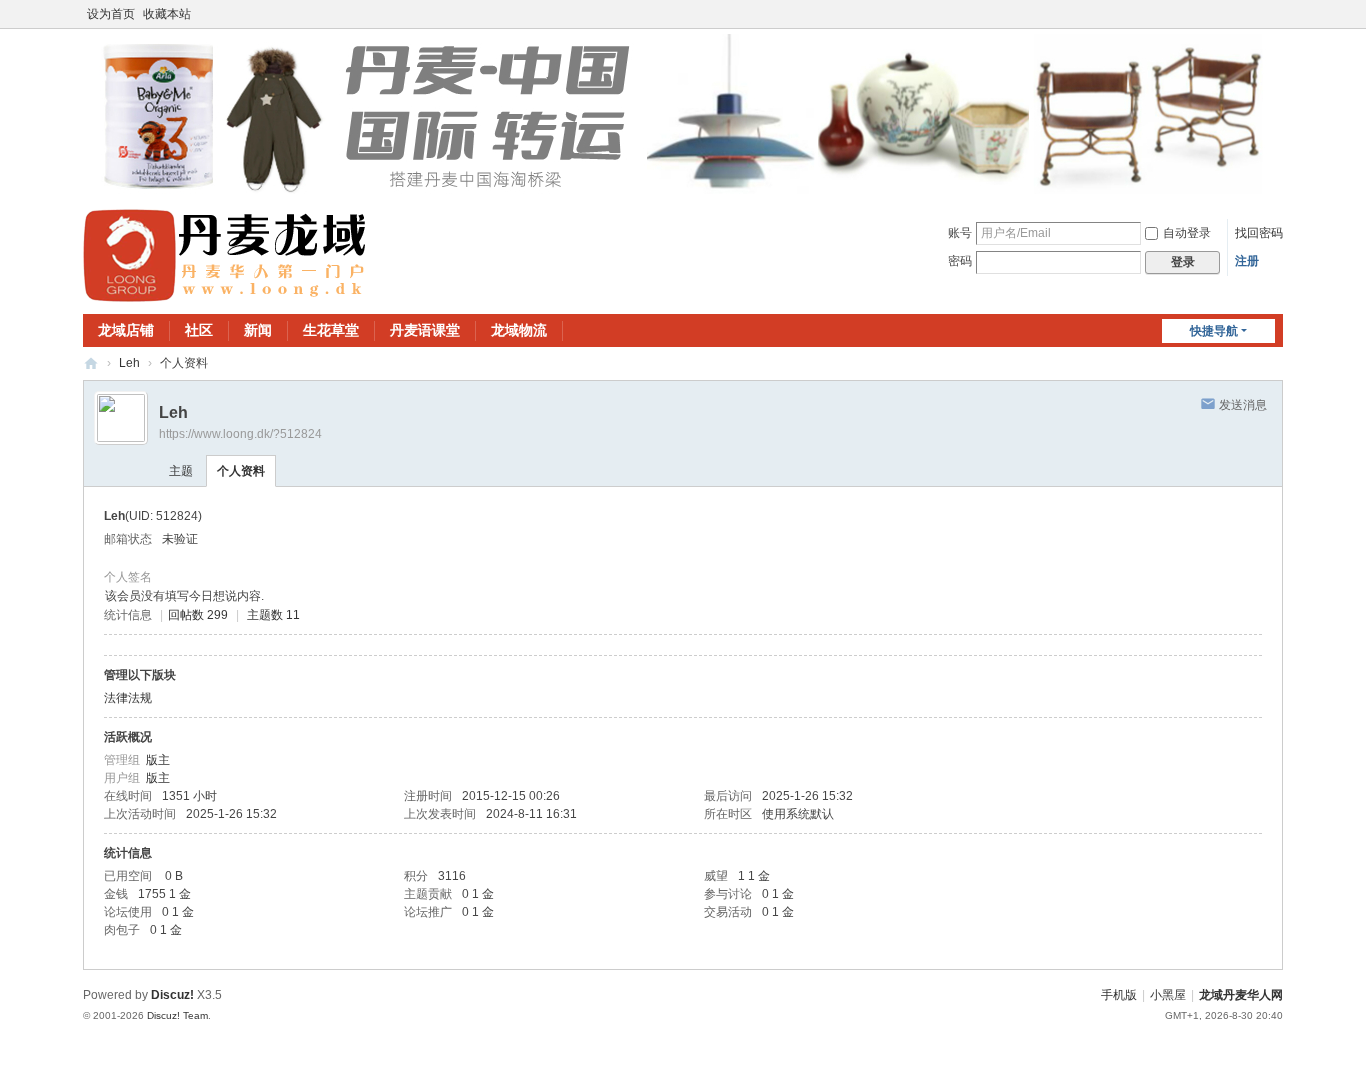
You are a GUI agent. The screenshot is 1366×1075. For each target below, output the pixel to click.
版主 (158, 760)
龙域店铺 (126, 330)
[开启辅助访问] (1278, 14)
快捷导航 (1214, 331)
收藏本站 (167, 14)
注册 (1247, 261)
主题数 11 (273, 615)
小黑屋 (1168, 995)
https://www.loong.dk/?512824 (240, 434)
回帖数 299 (198, 615)
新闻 (258, 330)
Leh (129, 363)
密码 (960, 261)
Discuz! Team (177, 1015)
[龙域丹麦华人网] (226, 255)
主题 (181, 471)
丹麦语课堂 (425, 330)
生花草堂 (331, 330)
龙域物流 (519, 330)
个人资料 (241, 471)
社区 (199, 330)
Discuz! (172, 995)
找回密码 (1259, 233)
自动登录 (1187, 233)
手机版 (1119, 995)
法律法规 (128, 698)
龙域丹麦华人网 (91, 363)
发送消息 (1243, 405)
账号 (960, 233)
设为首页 (111, 14)
